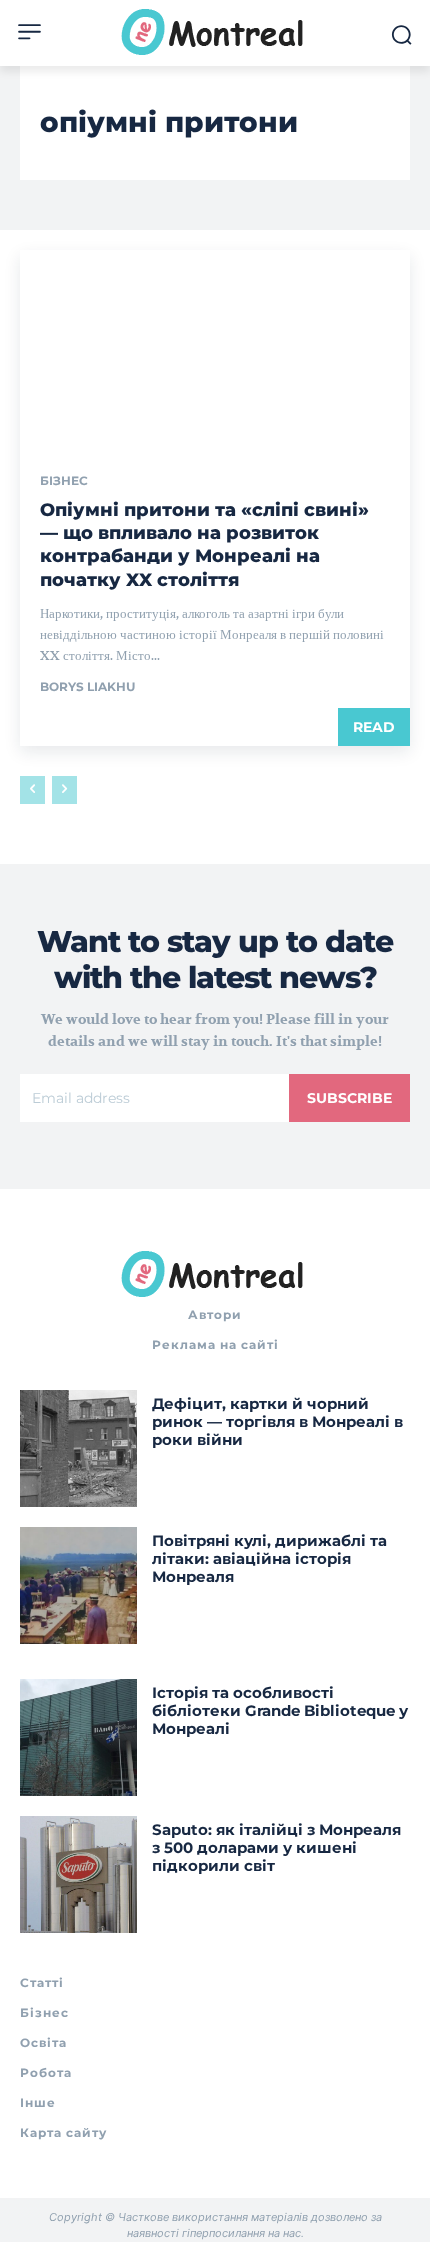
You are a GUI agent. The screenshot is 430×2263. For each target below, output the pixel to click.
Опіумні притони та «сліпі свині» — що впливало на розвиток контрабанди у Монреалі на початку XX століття (204, 545)
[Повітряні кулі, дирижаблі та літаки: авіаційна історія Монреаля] (78, 1585)
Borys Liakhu (87, 686)
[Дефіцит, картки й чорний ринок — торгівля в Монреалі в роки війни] (78, 1448)
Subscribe (349, 1098)
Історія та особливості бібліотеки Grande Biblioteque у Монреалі (280, 1710)
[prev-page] (32, 790)
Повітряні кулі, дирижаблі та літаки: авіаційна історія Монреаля (269, 1558)
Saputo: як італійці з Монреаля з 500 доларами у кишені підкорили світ (276, 1847)
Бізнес (64, 481)
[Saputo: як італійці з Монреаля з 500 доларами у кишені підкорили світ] (78, 1874)
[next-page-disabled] (64, 790)
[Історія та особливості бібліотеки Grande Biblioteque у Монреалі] (78, 1737)
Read (374, 727)
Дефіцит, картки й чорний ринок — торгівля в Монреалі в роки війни (277, 1421)
